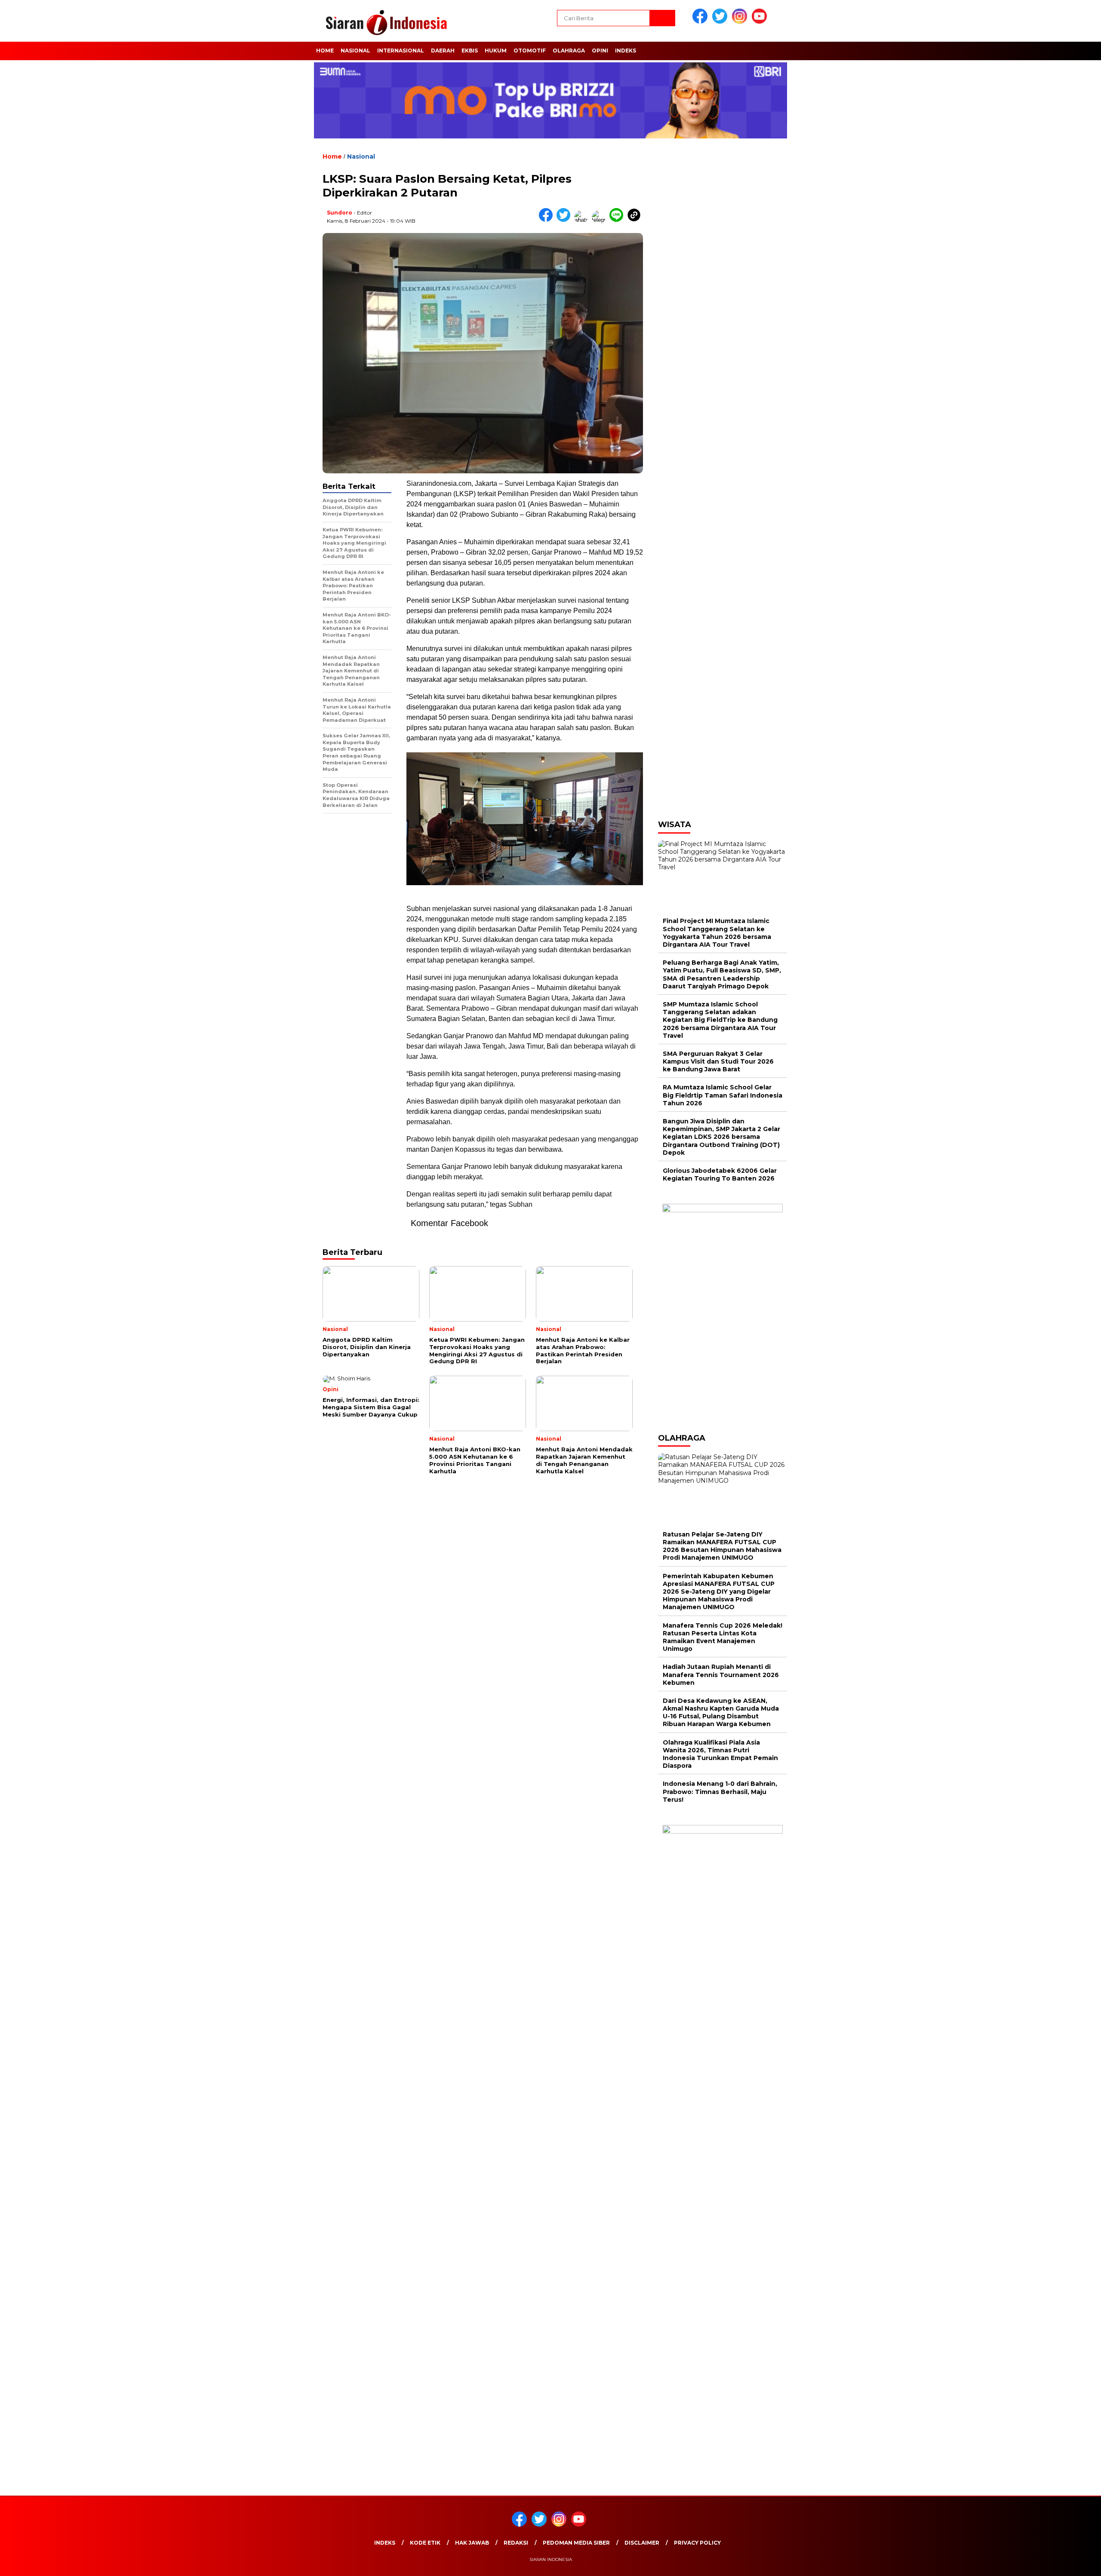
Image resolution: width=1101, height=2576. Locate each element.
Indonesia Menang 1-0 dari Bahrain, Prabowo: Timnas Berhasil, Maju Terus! (720, 1791)
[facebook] (701, 22)
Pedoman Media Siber (576, 2543)
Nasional (355, 51)
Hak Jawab (472, 2543)
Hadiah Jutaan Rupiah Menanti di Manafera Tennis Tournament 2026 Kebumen (721, 1674)
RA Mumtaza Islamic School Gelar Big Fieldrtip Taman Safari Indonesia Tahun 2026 (723, 1095)
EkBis (470, 51)
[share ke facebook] (548, 220)
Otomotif (530, 51)
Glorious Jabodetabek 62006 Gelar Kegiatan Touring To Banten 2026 (720, 1175)
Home (325, 51)
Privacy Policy (697, 2543)
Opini (600, 51)
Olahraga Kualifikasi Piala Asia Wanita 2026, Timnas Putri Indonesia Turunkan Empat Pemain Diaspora (720, 1754)
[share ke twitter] (565, 220)
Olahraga (569, 51)
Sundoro (340, 213)
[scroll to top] (1061, 2563)
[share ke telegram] (601, 220)
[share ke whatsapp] (583, 220)
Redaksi (516, 2543)
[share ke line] (618, 220)
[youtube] (761, 22)
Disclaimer (642, 2543)
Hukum (496, 51)
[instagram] (741, 22)
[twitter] (721, 22)
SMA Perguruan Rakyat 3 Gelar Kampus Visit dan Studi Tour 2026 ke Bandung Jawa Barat (718, 1061)
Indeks (626, 51)
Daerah (443, 51)
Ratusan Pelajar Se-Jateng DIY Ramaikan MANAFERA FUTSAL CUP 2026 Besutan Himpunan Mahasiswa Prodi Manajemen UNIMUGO (722, 1546)
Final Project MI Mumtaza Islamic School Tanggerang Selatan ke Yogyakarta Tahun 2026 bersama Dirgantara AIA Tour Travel (717, 933)
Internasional (401, 51)
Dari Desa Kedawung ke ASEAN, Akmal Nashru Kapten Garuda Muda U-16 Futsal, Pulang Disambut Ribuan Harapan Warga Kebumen (721, 1713)
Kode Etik (425, 2543)
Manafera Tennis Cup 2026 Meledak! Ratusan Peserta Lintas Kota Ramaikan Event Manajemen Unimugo (723, 1637)
